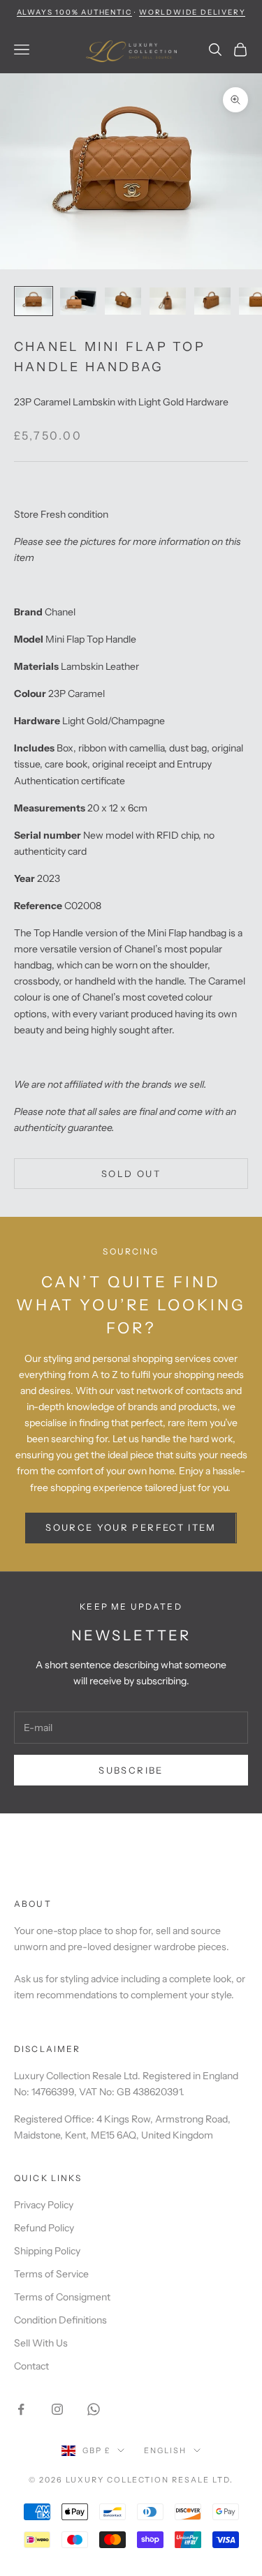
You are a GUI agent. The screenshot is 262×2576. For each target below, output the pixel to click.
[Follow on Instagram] (57, 2409)
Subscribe (131, 1770)
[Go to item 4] (168, 301)
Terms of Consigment (62, 2297)
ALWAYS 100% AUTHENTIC (74, 12)
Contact (31, 2366)
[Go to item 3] (123, 301)
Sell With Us (41, 2343)
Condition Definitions (60, 2320)
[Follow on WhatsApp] (94, 2409)
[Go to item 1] (34, 301)
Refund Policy (44, 2228)
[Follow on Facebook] (21, 2409)
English (165, 2450)
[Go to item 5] (212, 301)
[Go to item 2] (78, 301)
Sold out (131, 1174)
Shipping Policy (47, 2251)
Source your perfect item (131, 1527)
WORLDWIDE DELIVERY (192, 12)
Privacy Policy (44, 2205)
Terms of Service (51, 2274)
